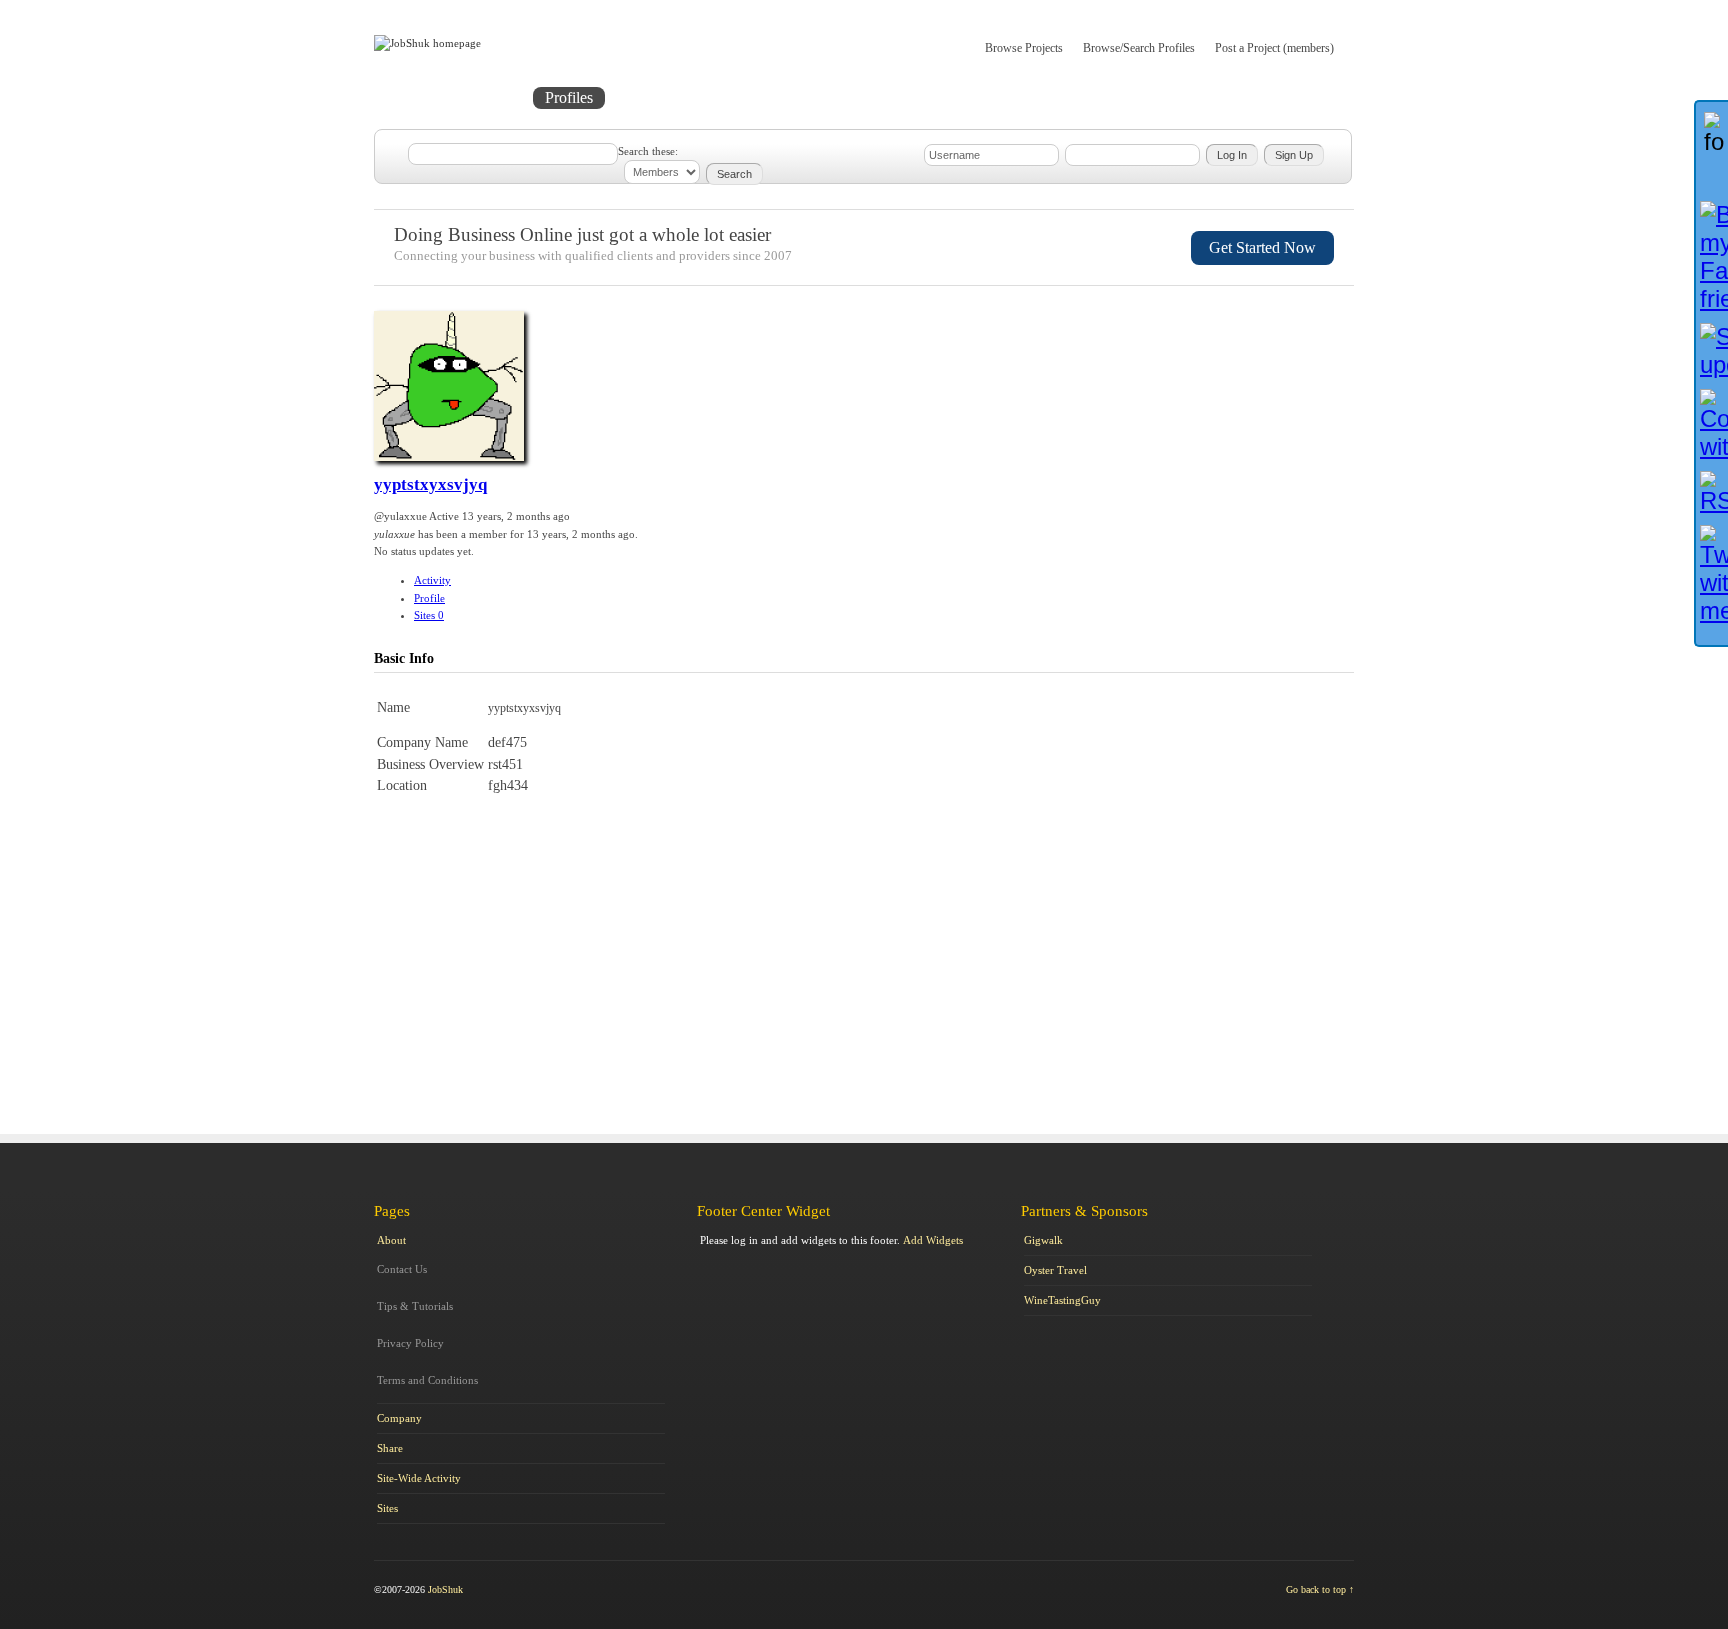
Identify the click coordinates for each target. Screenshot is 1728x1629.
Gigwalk (1043, 1240)
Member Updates (677, 97)
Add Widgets (933, 1240)
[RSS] (1712, 493)
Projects (490, 97)
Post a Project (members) (1274, 48)
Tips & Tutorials (415, 1306)
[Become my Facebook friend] (1712, 257)
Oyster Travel (1055, 1270)
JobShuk (445, 1589)
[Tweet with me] (1712, 575)
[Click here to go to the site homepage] (427, 43)
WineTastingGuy (1062, 1300)
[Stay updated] (1712, 351)
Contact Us (402, 1269)
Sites (429, 615)
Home (415, 97)
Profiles (569, 97)
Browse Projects (1024, 48)
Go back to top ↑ (1320, 1589)
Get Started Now (1262, 247)
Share (390, 1448)
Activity (432, 580)
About (782, 97)
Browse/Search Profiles (1139, 48)
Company (399, 1418)
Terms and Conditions (427, 1380)
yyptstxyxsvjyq (430, 484)
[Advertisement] (1260, 904)
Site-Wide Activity (419, 1478)
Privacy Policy (410, 1343)
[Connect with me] (1712, 425)
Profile (429, 598)
